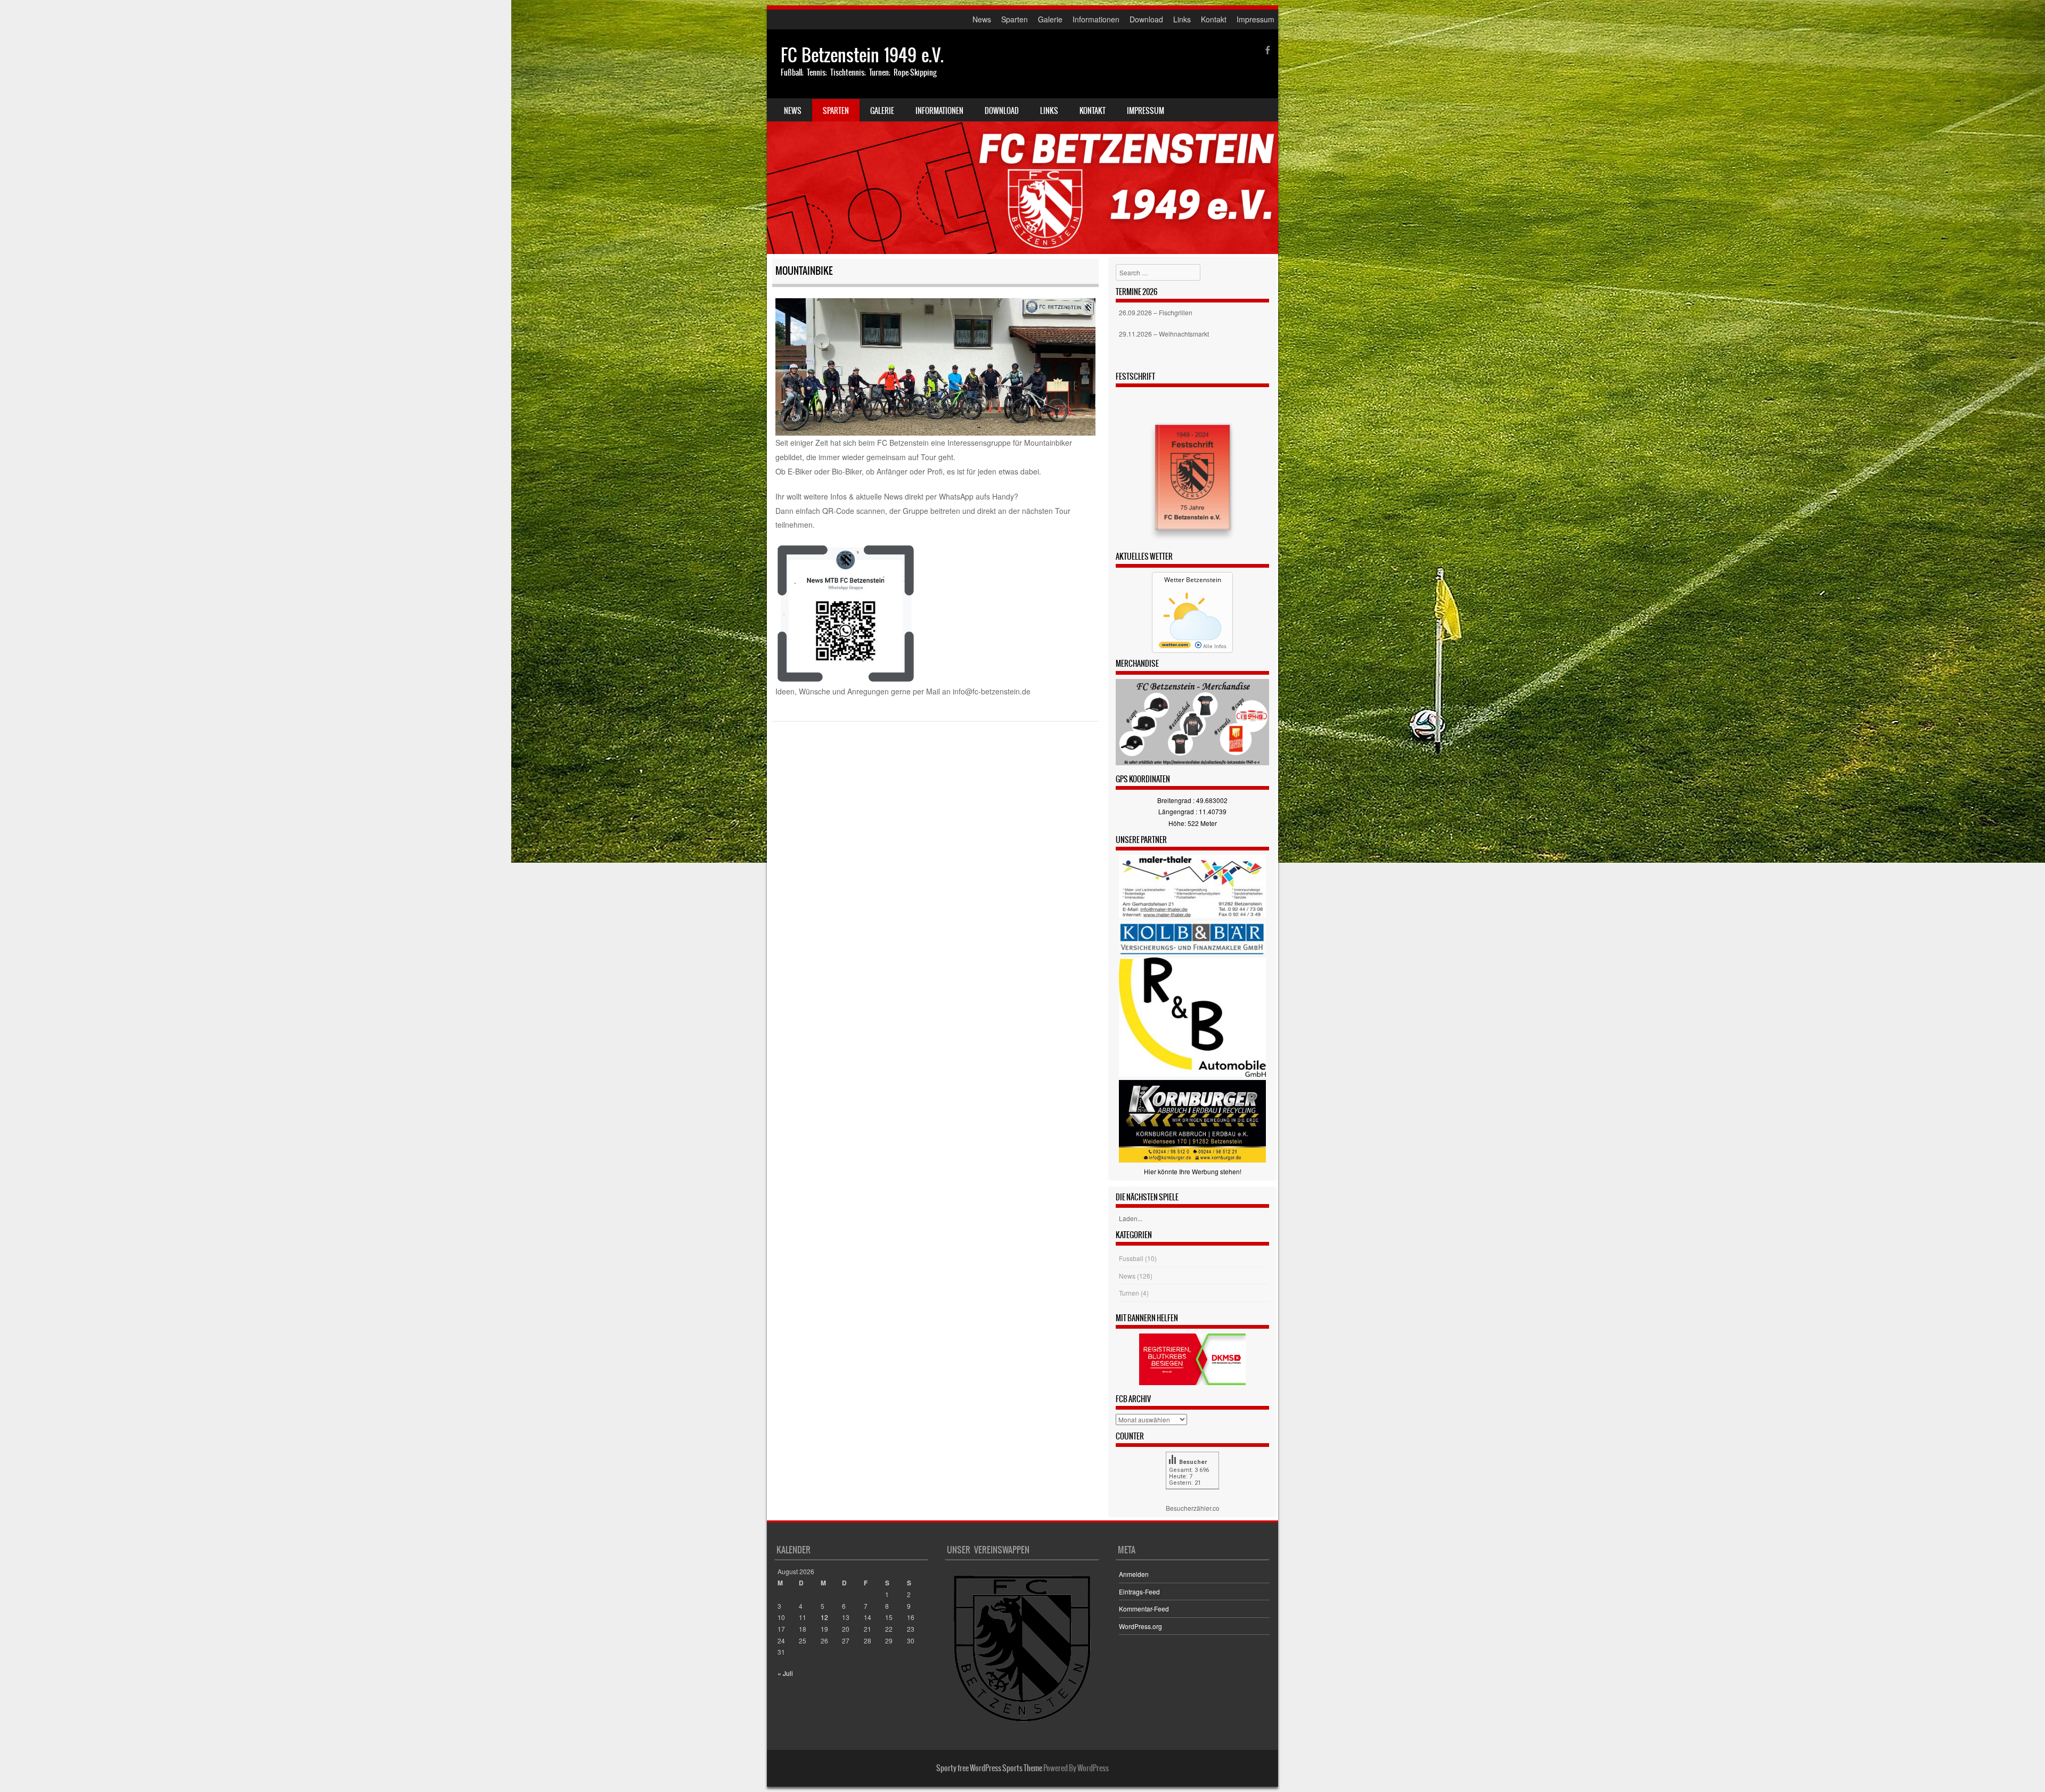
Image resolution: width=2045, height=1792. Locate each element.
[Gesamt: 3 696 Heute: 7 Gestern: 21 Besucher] (1192, 1497)
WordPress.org (1140, 1626)
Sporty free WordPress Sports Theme (989, 1768)
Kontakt (1214, 19)
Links (1182, 19)
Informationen (1096, 19)
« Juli (785, 1673)
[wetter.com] (1175, 646)
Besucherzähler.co (1193, 1508)
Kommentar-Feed (1144, 1609)
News (982, 19)
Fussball (1131, 1258)
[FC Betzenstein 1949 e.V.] (1023, 142)
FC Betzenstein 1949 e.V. (862, 55)
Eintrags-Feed (1139, 1591)
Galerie (1050, 19)
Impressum (1255, 19)
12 (824, 1617)
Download (1146, 19)
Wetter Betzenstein (1193, 580)
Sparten (1015, 19)
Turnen (1129, 1293)
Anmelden (1134, 1574)
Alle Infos (1214, 646)
